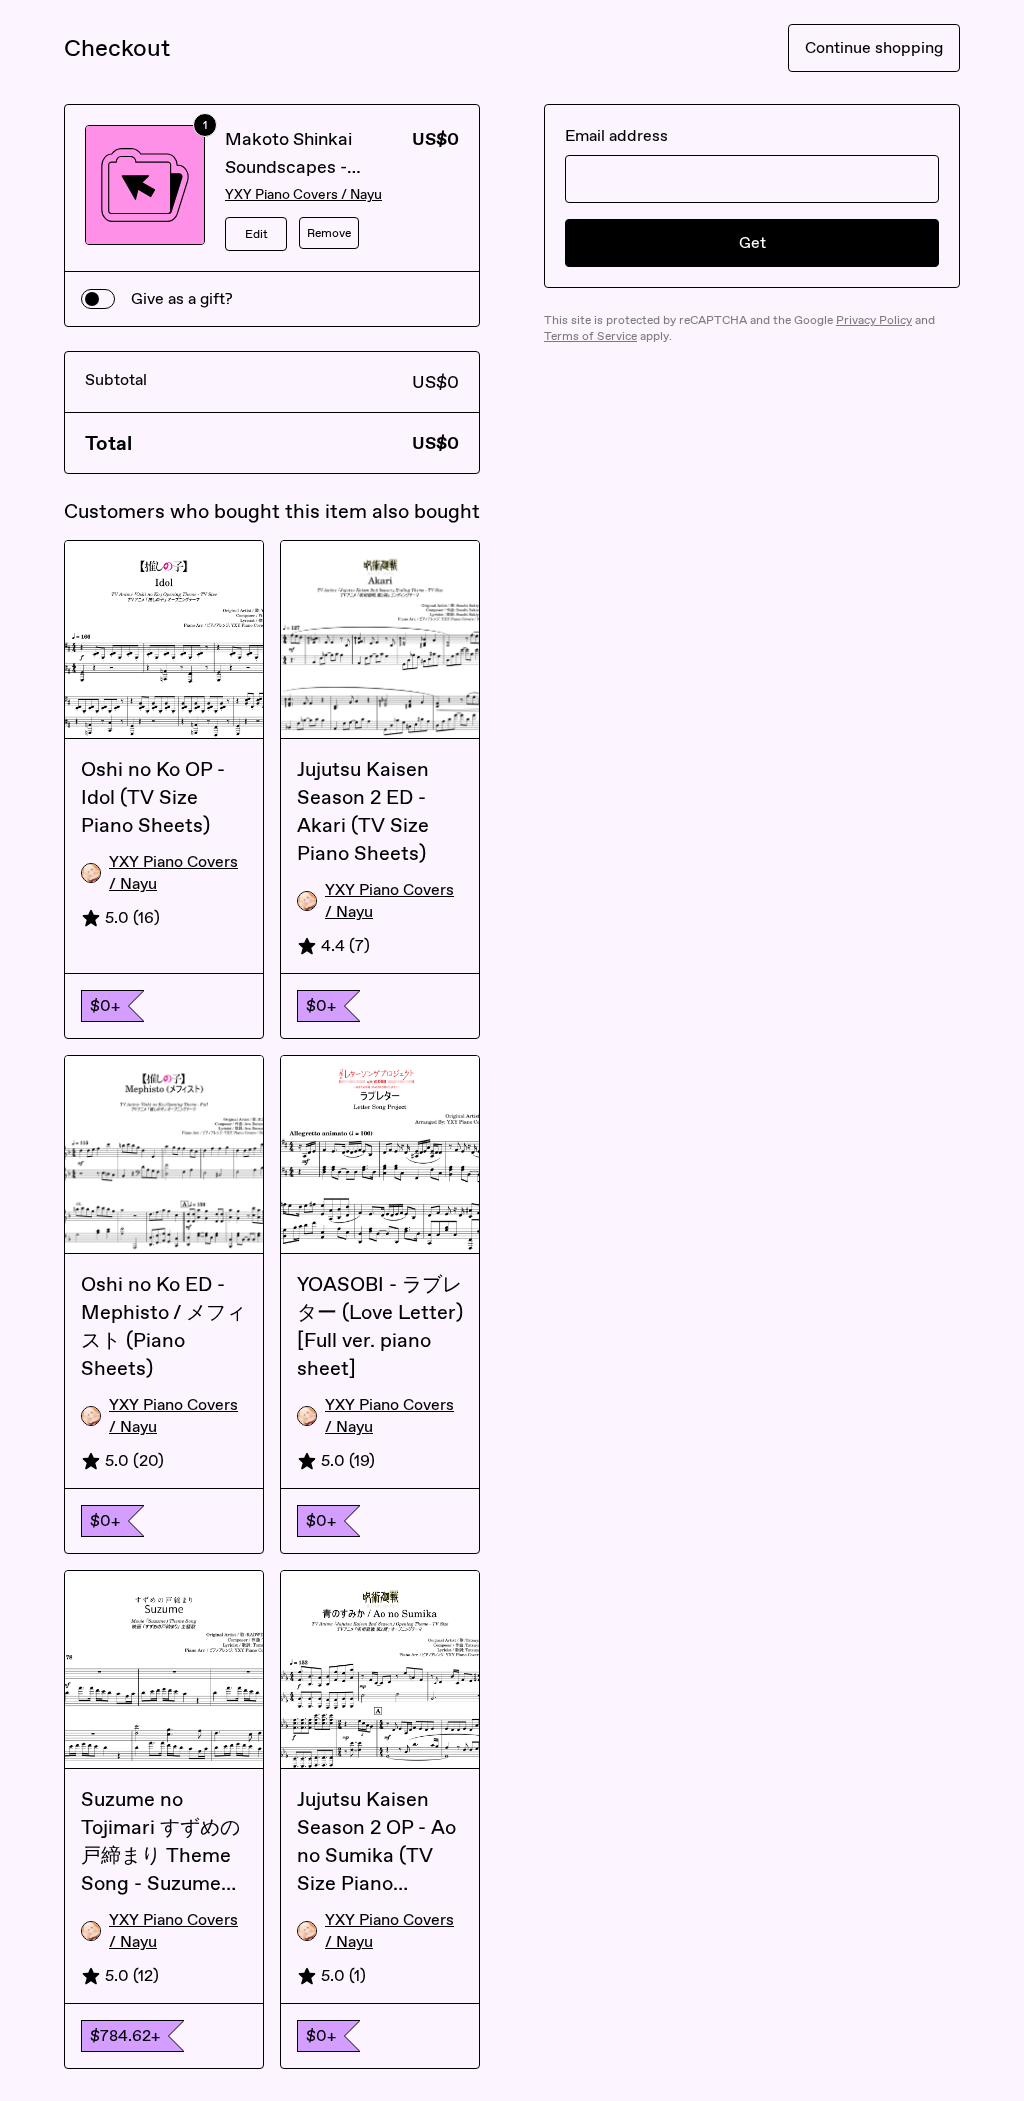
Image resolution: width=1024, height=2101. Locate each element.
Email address (616, 135)
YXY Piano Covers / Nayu (303, 194)
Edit (256, 234)
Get (752, 242)
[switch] (98, 299)
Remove (329, 233)
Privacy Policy (874, 320)
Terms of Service (590, 336)
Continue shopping (874, 47)
